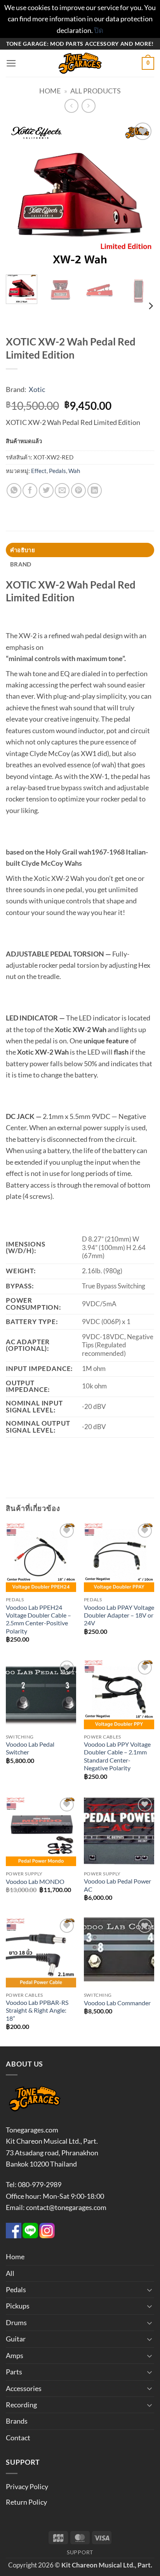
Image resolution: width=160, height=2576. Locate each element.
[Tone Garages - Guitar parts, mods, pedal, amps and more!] (80, 63)
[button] (11, 64)
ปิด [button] (99, 30)
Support (80, 2552)
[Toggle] (150, 2290)
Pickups (18, 2306)
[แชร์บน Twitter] (46, 490)
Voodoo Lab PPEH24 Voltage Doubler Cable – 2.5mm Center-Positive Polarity (38, 1619)
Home (50, 91)
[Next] (141, 195)
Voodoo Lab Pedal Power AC (117, 1885)
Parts (14, 2372)
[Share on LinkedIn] (95, 490)
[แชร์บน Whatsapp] (14, 490)
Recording (21, 2405)
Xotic (37, 389)
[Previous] (19, 195)
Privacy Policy (27, 2486)
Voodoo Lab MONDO (35, 1882)
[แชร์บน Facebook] (30, 490)
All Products (96, 91)
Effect (39, 471)
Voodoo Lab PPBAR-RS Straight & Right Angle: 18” (37, 2011)
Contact (18, 2438)
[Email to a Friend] (62, 490)
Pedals (57, 471)
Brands (17, 2421)
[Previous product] (89, 106)
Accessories (24, 2388)
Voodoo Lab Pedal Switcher (30, 1748)
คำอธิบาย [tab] (23, 550)
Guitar (16, 2339)
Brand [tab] (21, 564)
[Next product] (71, 106)
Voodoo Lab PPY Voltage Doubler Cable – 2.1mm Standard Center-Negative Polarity (117, 1756)
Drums (16, 2322)
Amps (15, 2355)
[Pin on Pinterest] (78, 490)
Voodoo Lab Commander (117, 2003)
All (10, 2273)
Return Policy (26, 2502)
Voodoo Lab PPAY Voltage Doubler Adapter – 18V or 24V (119, 1615)
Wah (74, 471)
